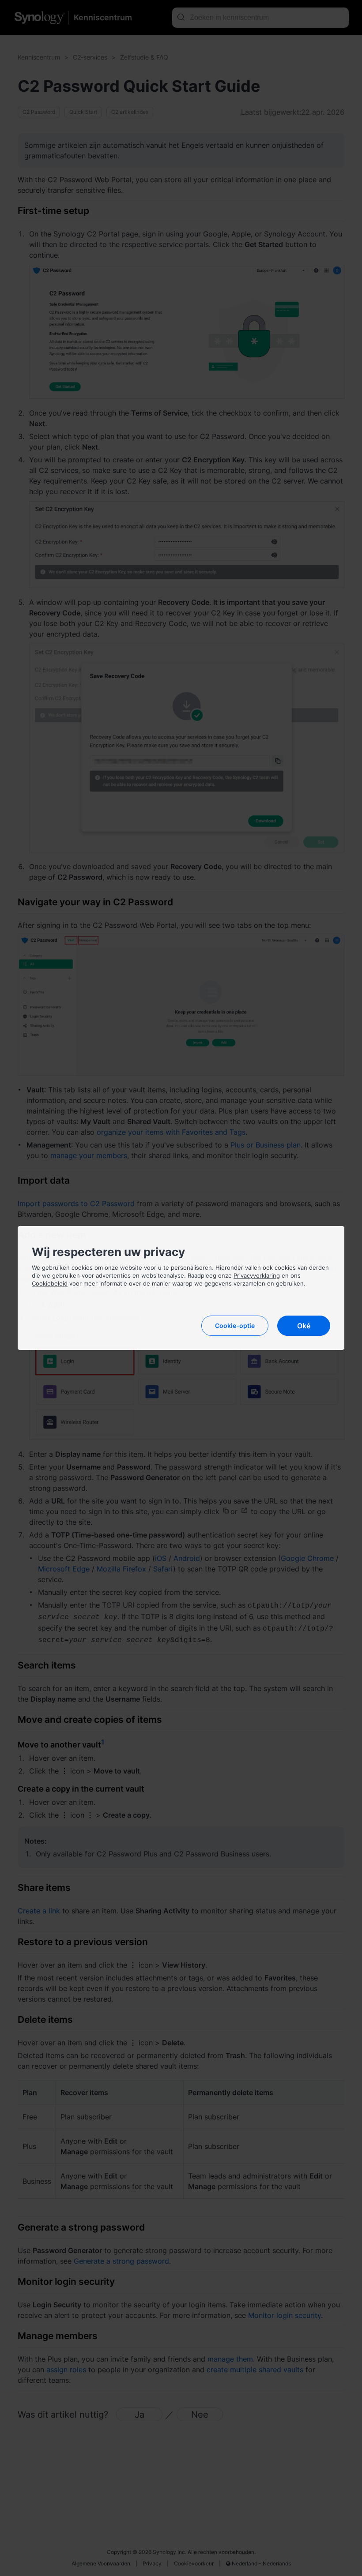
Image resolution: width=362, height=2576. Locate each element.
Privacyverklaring (257, 1275)
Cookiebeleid (50, 1283)
